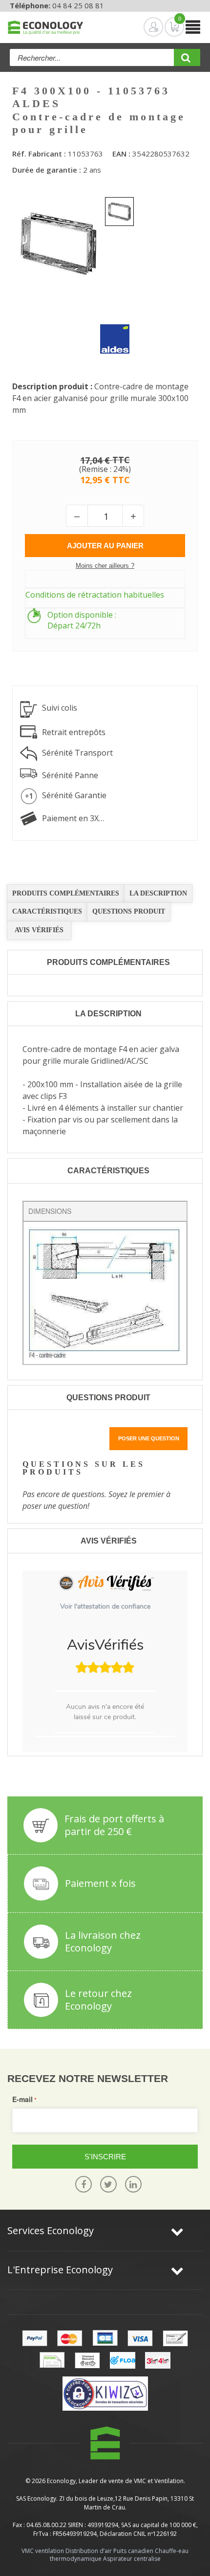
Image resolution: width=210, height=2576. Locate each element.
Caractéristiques (47, 911)
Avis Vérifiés (39, 930)
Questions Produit (129, 911)
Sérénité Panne (70, 775)
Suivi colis (60, 708)
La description (158, 893)
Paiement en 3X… (73, 818)
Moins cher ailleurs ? (105, 566)
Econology (61, 2481)
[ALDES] (107, 332)
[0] (167, 27)
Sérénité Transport (77, 753)
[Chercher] (187, 61)
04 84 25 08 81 (78, 5)
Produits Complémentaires (66, 893)
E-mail (22, 2099)
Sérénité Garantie (74, 795)
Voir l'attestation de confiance (105, 1606)
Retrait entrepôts (74, 732)
